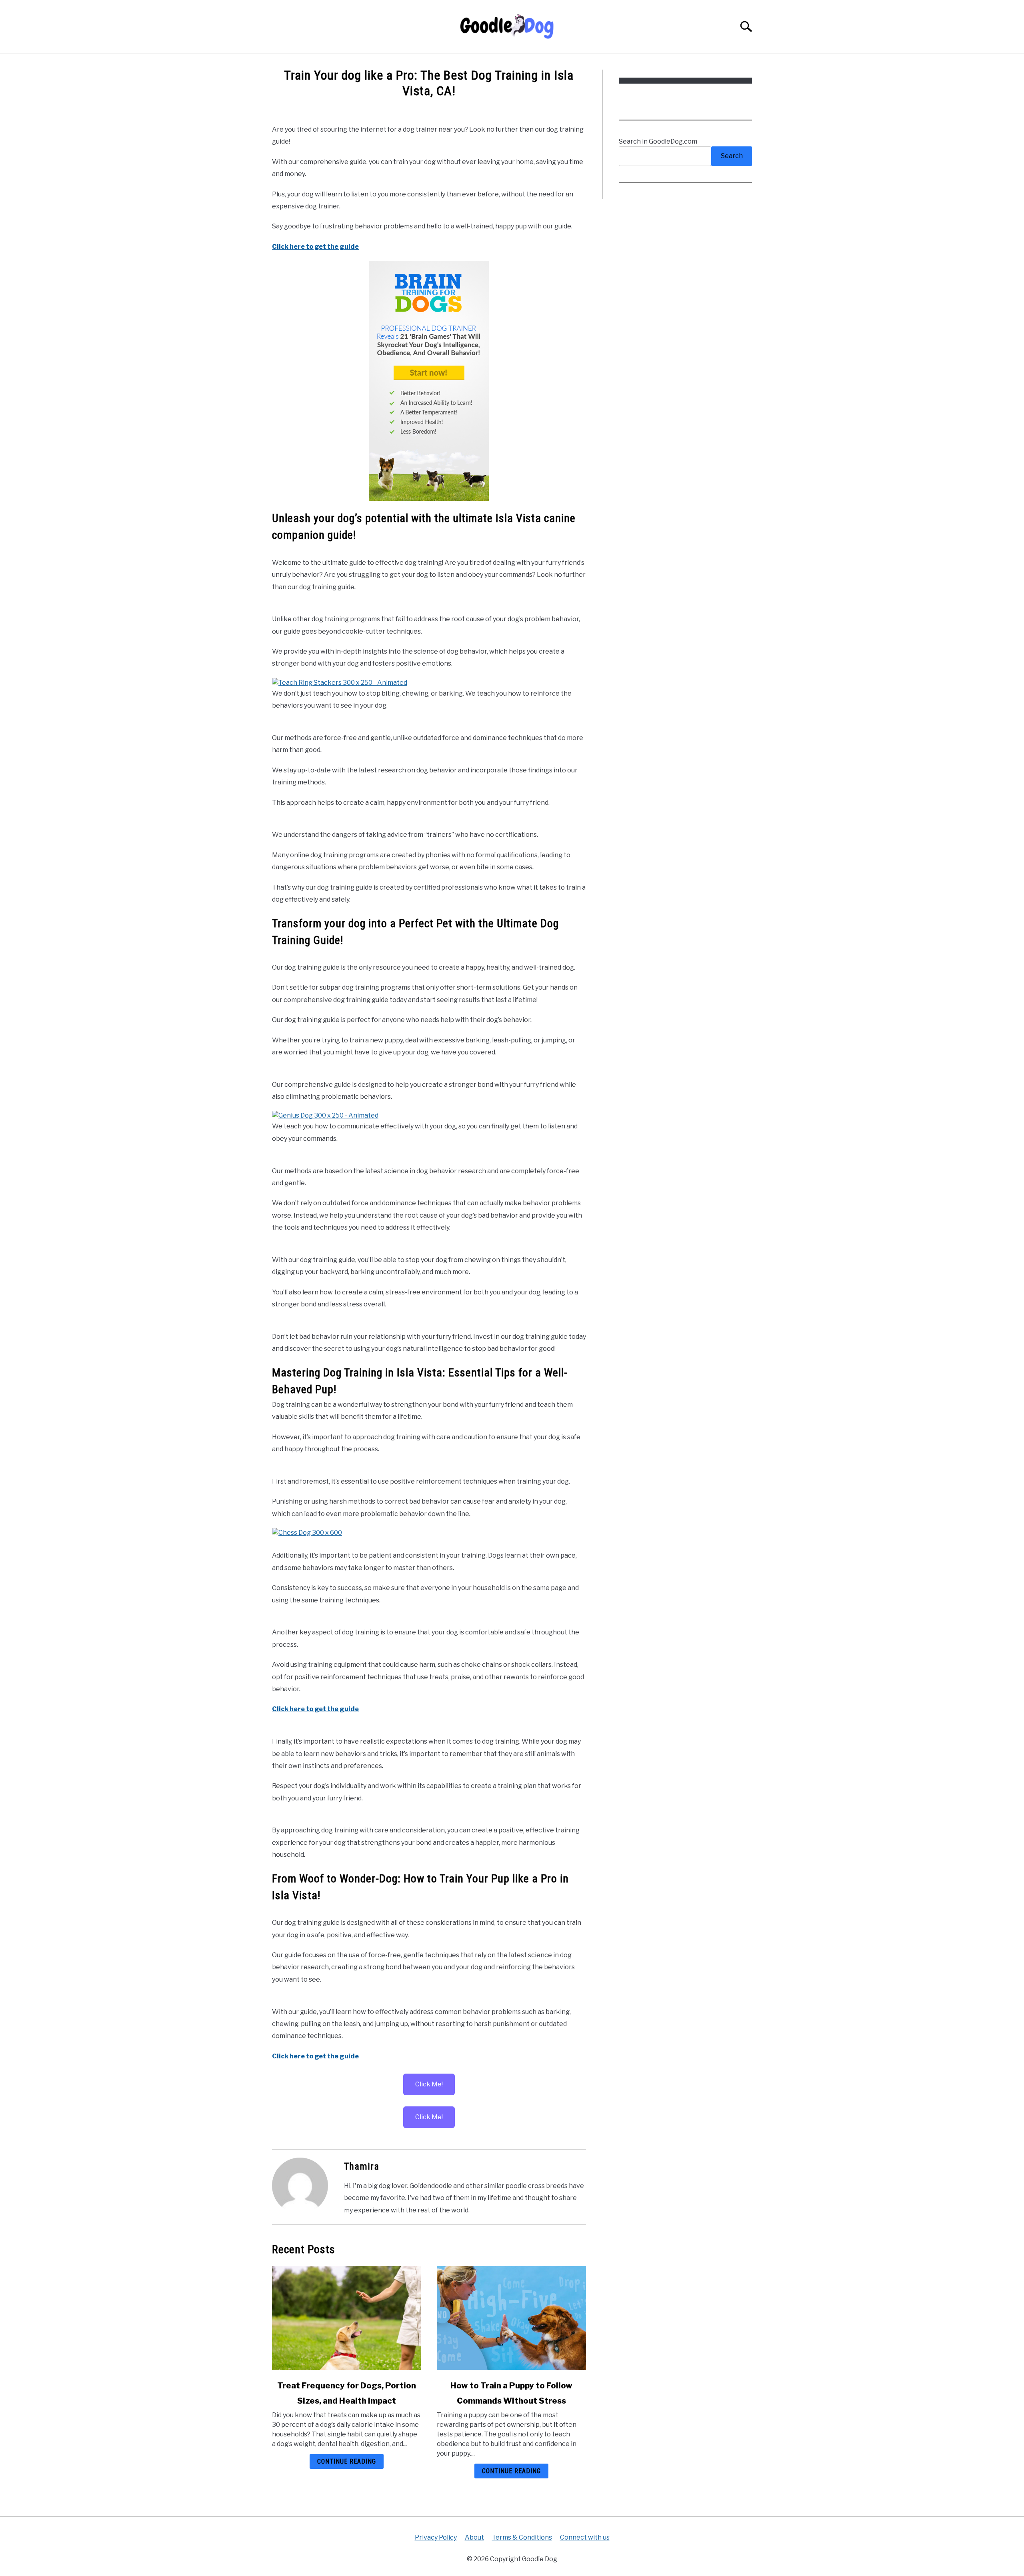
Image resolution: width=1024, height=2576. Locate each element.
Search (732, 156)
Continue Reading (347, 2461)
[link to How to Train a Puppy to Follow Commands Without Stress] (511, 2318)
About (474, 2537)
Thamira (362, 2166)
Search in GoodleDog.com (658, 141)
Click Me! (429, 2084)
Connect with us (585, 2537)
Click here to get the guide (315, 247)
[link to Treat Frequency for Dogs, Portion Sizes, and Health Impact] (346, 2318)
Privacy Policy (436, 2537)
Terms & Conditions (522, 2537)
